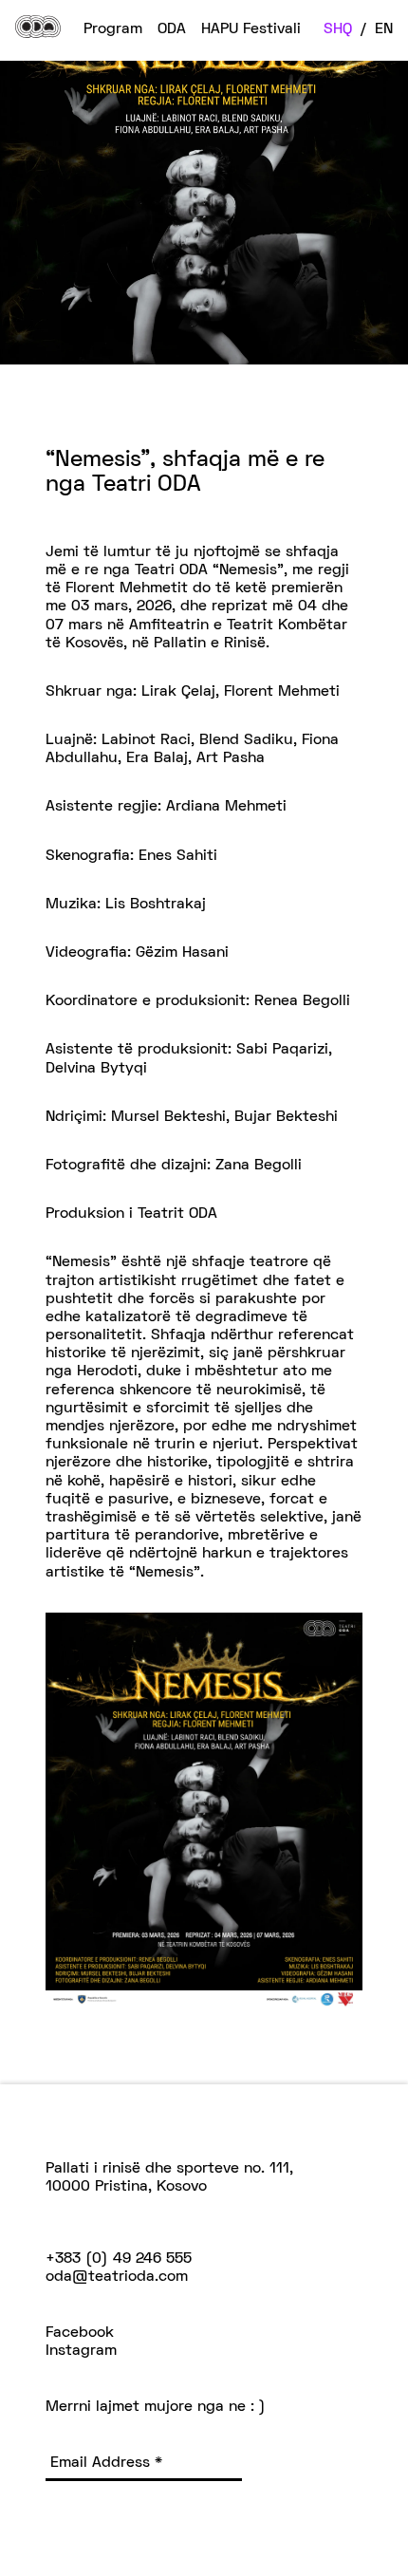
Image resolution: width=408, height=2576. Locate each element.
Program (113, 29)
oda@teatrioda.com (117, 2277)
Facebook (80, 2333)
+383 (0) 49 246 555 (119, 2259)
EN (384, 29)
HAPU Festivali (251, 29)
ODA (172, 29)
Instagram (81, 2351)
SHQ (338, 29)
